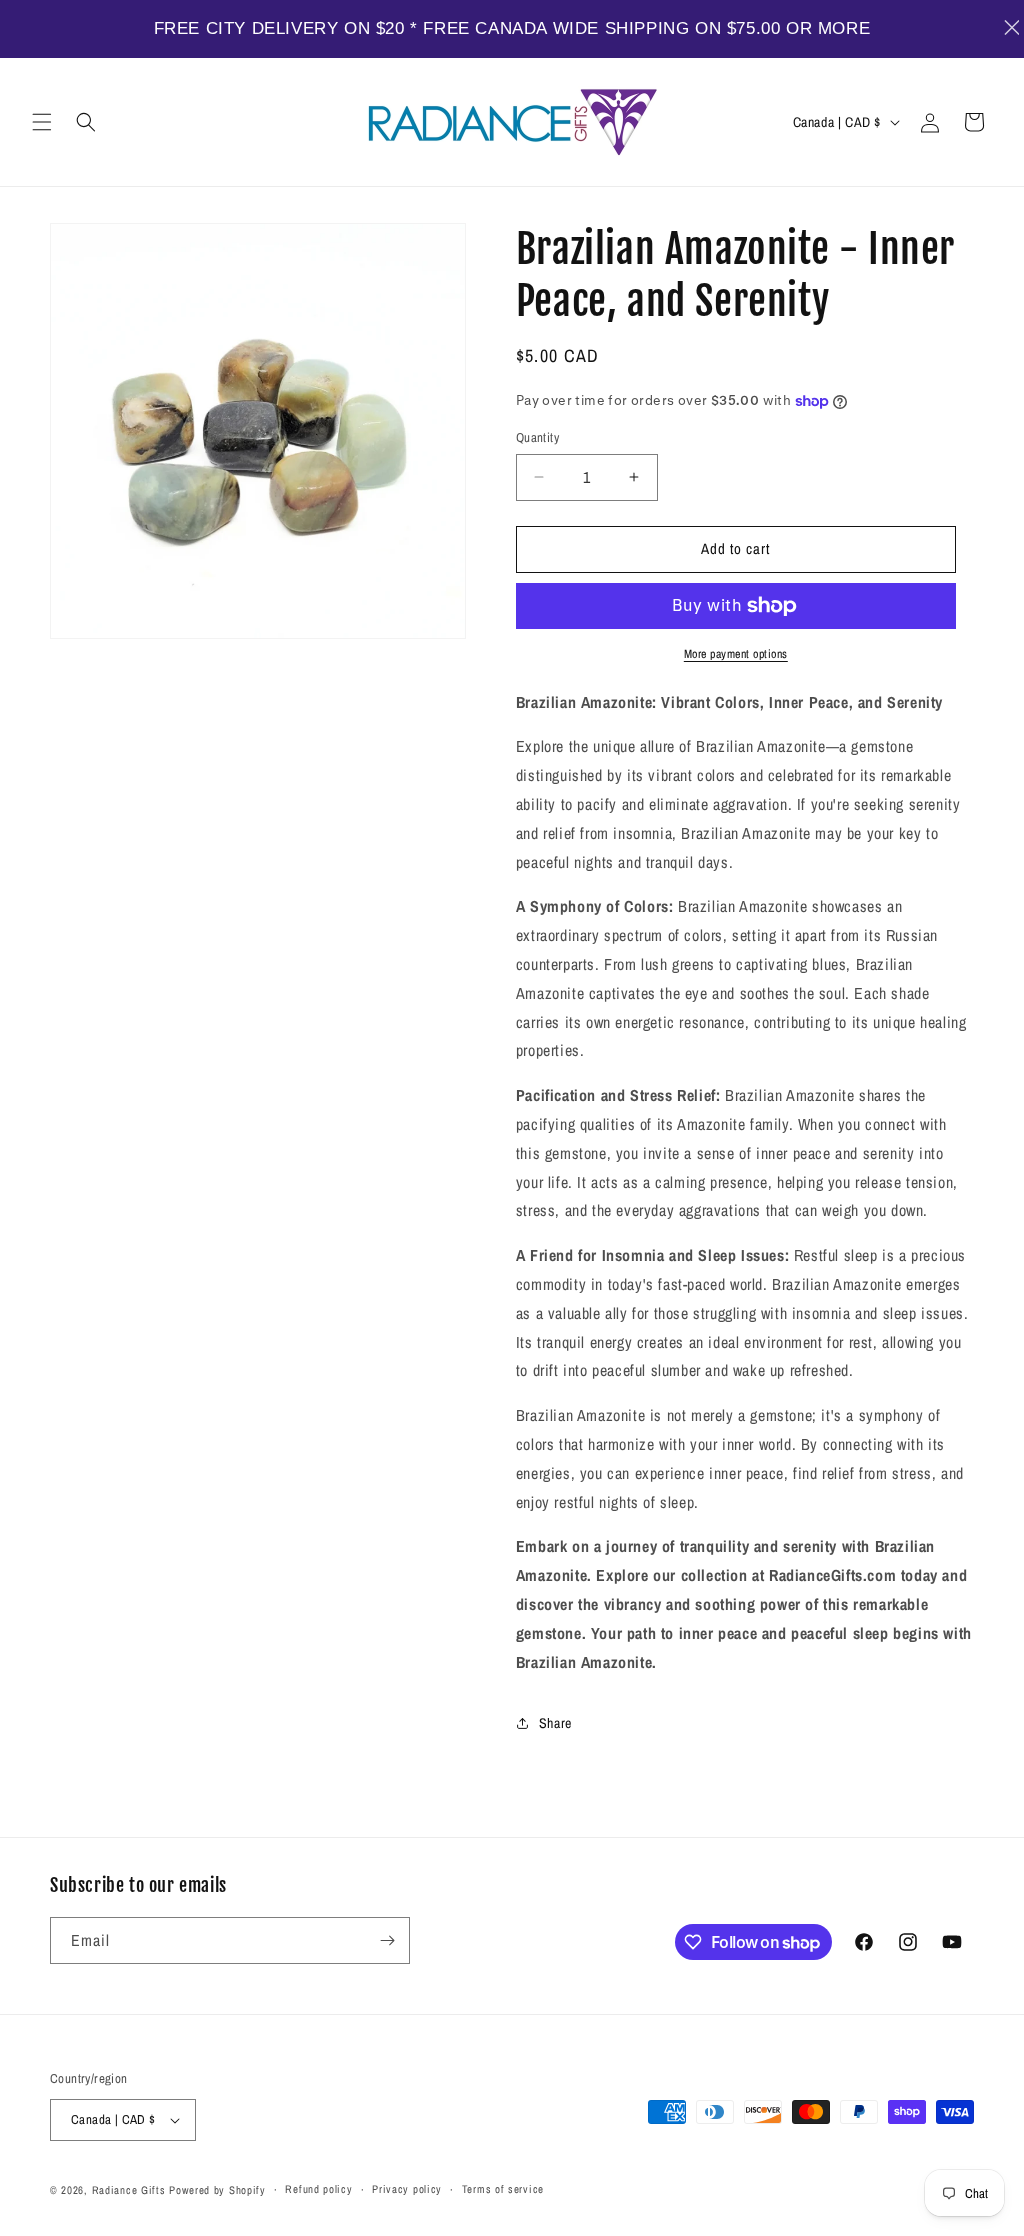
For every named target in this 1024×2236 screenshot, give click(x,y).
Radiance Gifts (129, 2190)
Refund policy (318, 2189)
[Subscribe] (387, 1940)
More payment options (736, 654)
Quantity (537, 437)
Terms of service (503, 2189)
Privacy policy (407, 2189)
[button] (42, 122)
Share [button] (555, 1723)
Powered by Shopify (217, 2190)
